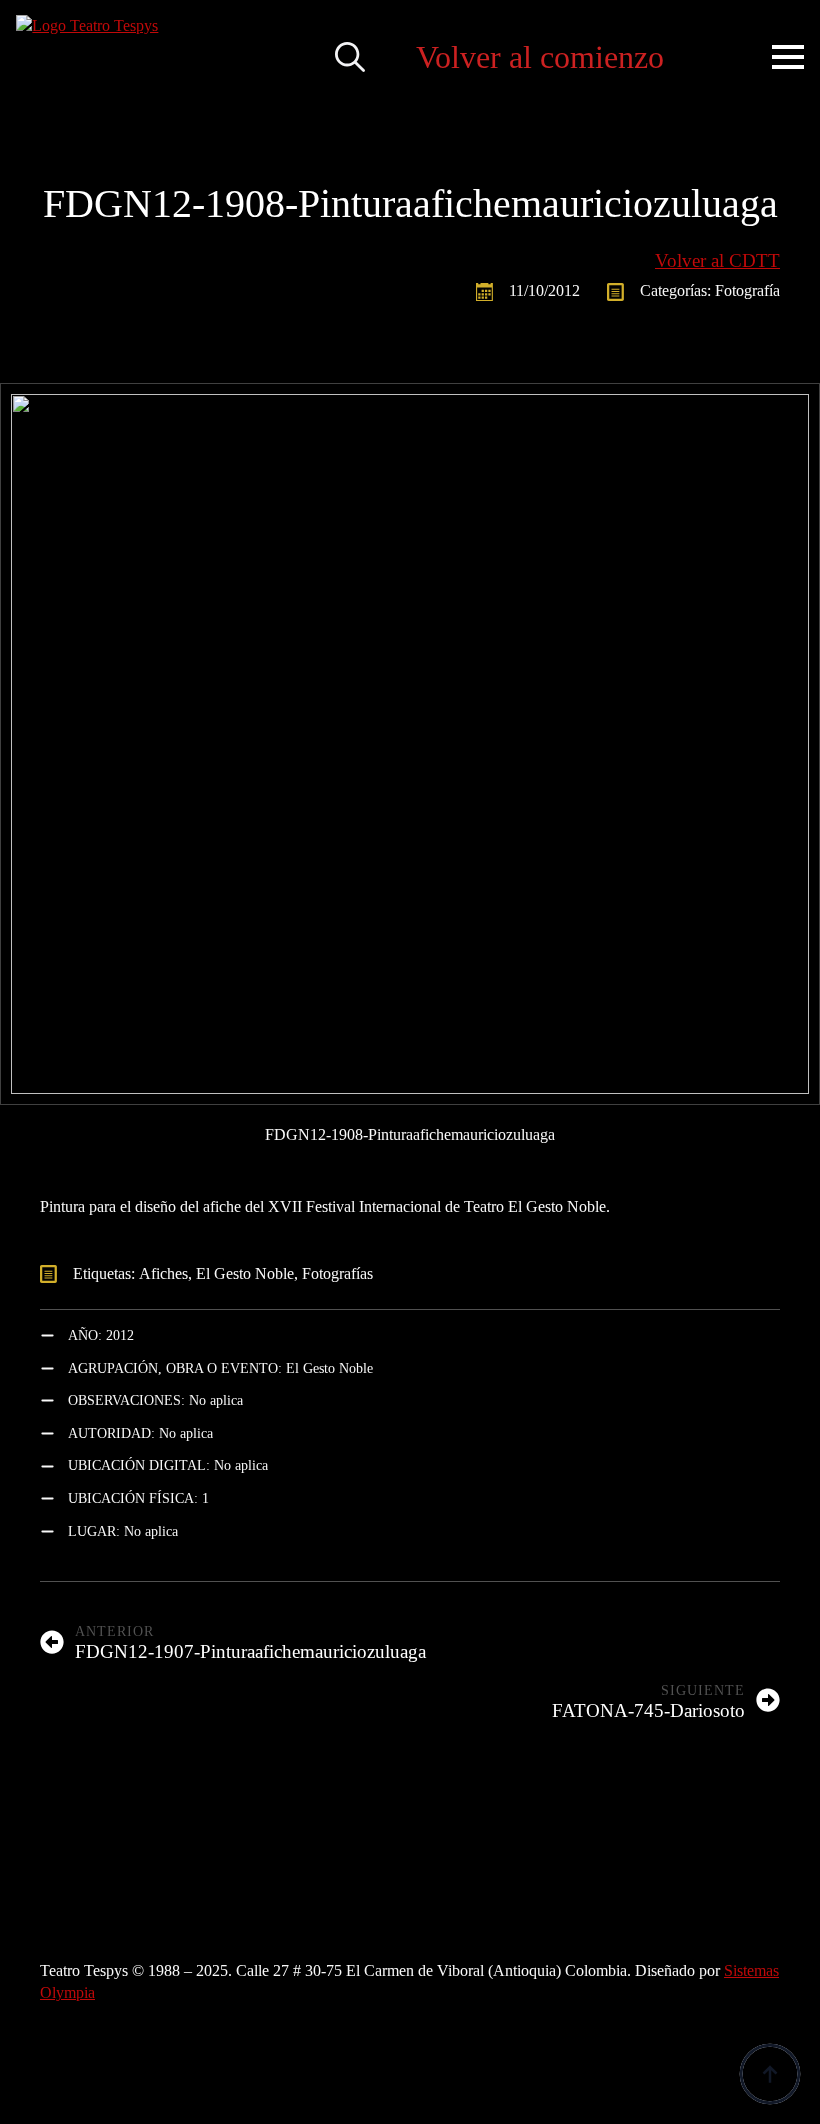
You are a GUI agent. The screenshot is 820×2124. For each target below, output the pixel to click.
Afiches (163, 1273)
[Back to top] (770, 2074)
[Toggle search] (350, 57)
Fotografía (747, 290)
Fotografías (337, 1273)
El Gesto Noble (245, 1273)
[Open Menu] (788, 57)
